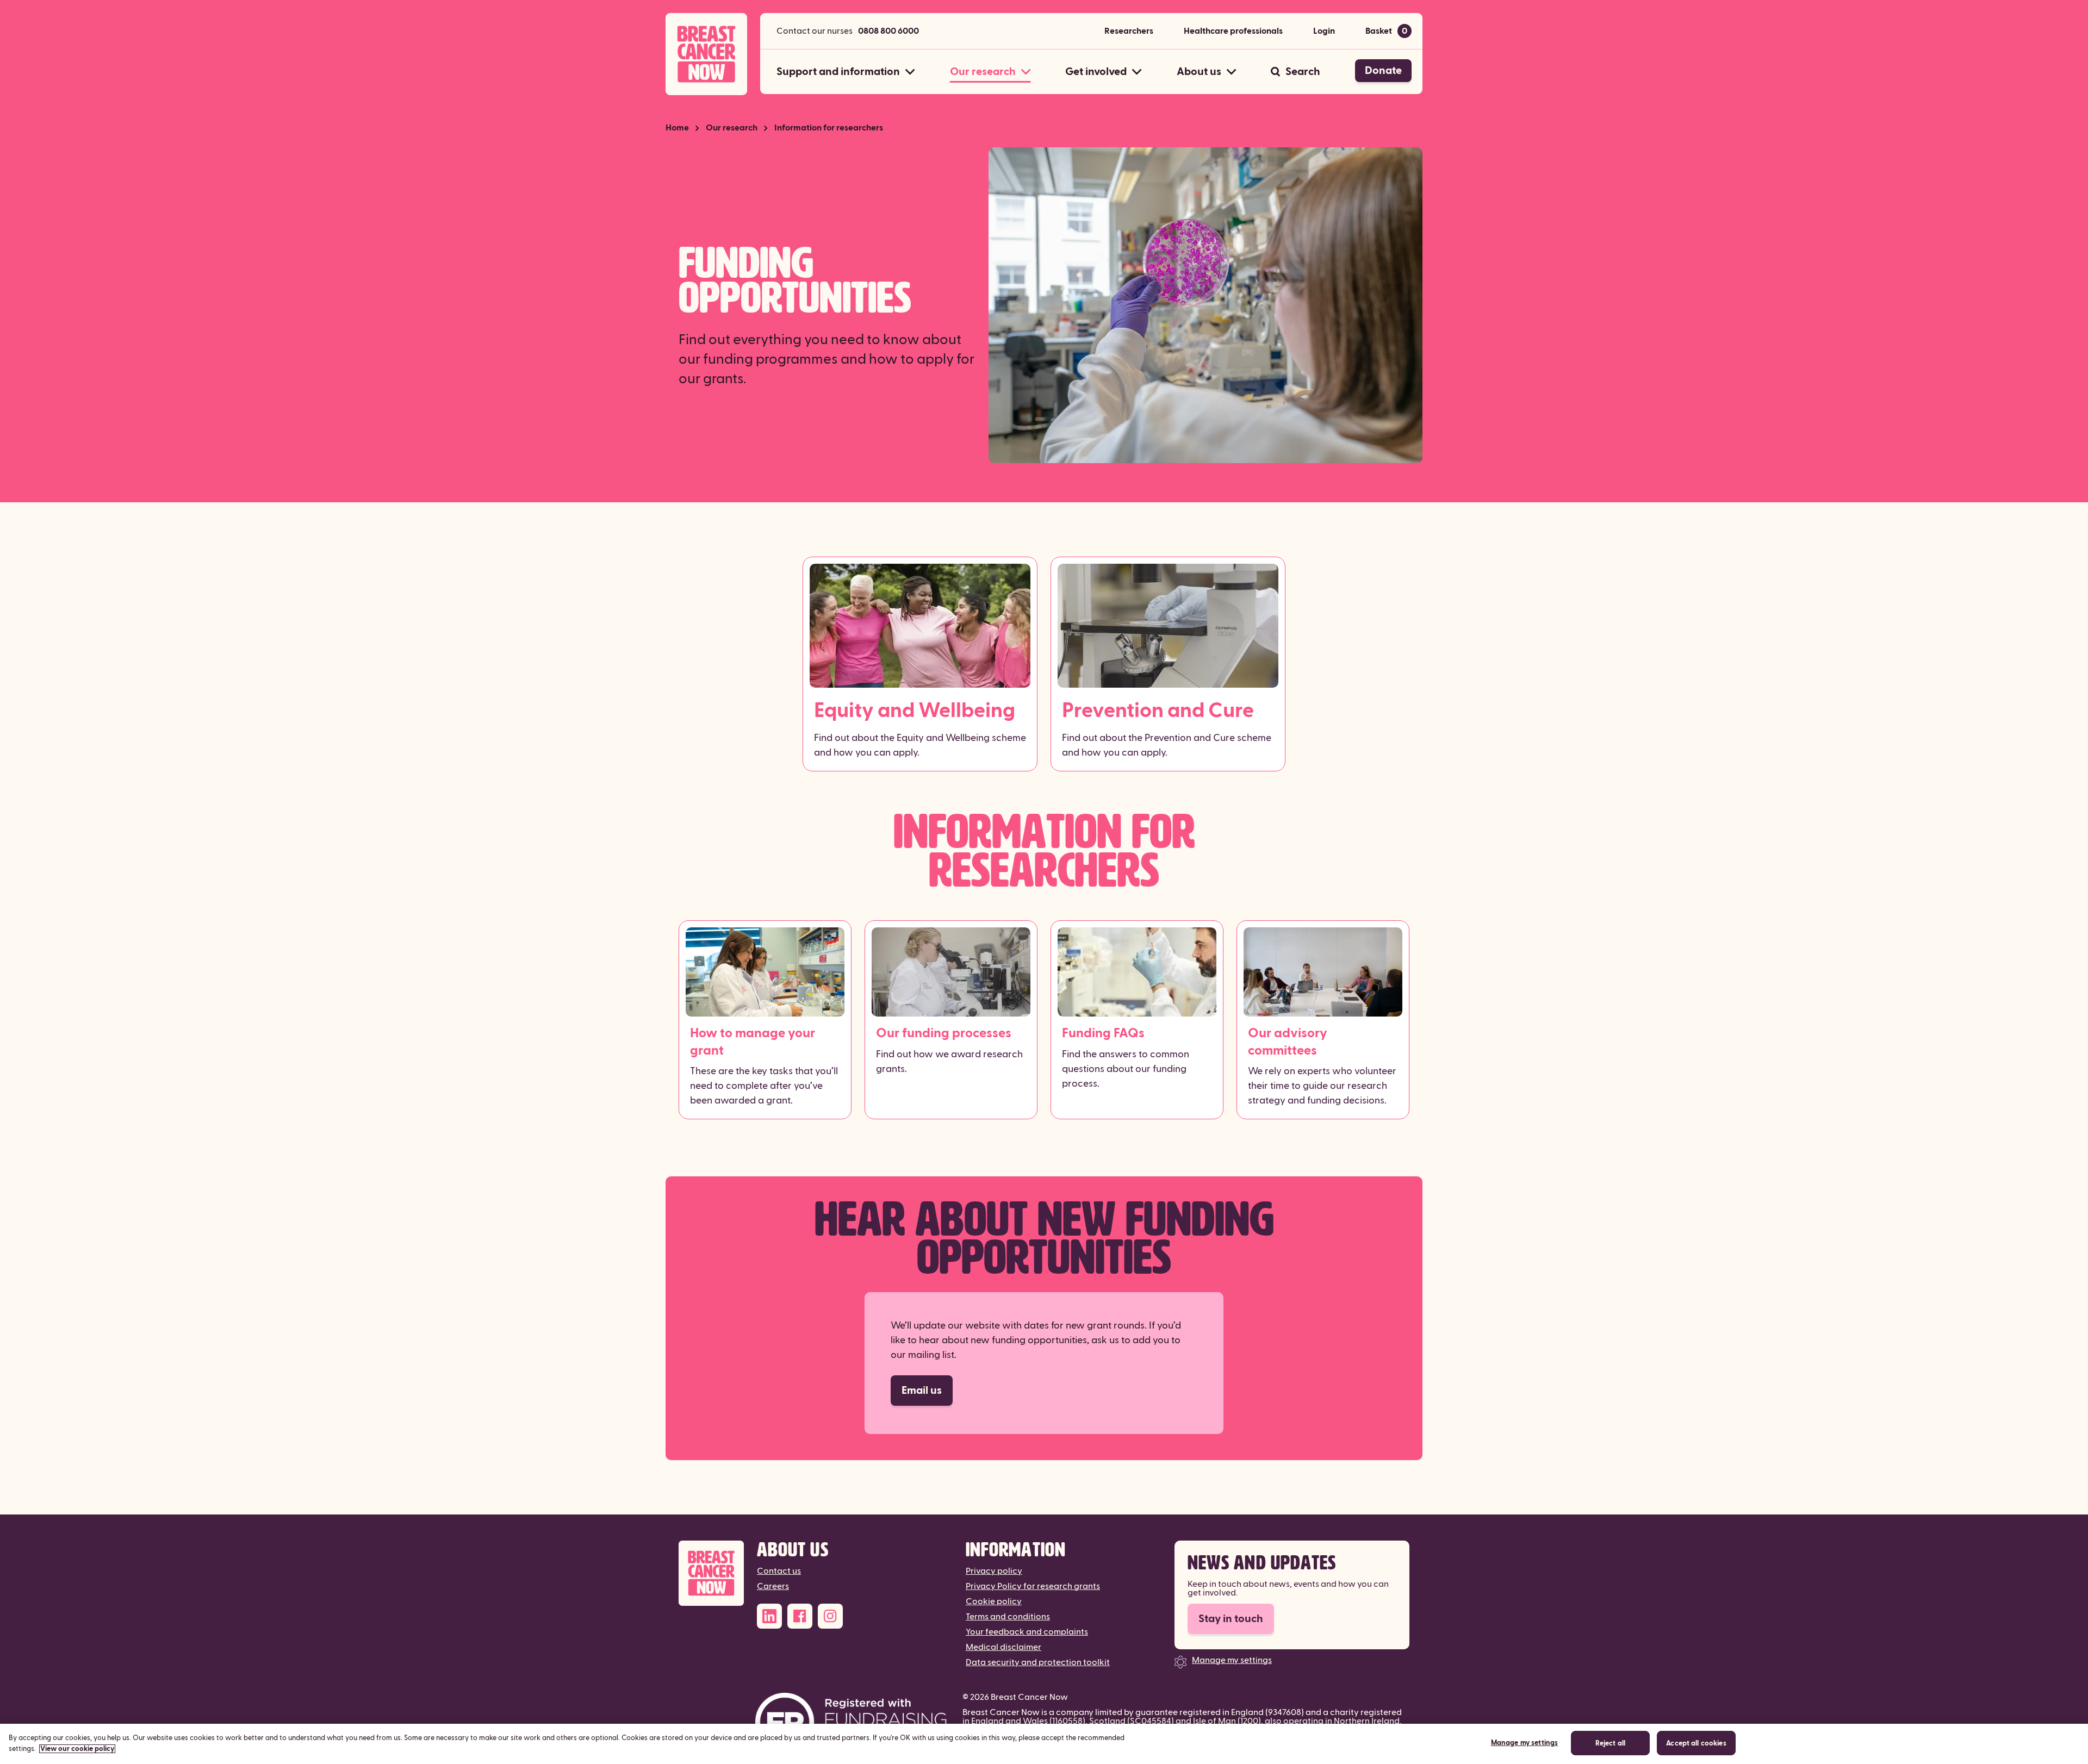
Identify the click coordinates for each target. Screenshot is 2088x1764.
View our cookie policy (77, 1749)
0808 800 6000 (888, 31)
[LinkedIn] (769, 1616)
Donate (1383, 71)
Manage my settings (1232, 1660)
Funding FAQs (1103, 1033)
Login (1324, 31)
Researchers (1129, 31)
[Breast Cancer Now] (711, 1573)
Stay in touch (1231, 1619)
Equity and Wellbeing (915, 711)
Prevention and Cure (1158, 711)
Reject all (1610, 1743)
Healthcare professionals (1233, 31)
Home (677, 128)
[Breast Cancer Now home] (706, 54)
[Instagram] (830, 1616)
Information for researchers (829, 128)
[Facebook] (800, 1616)
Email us (922, 1391)
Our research (732, 128)
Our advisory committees (1288, 1042)
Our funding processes (944, 1033)
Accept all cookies (1696, 1743)
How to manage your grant (753, 1042)
